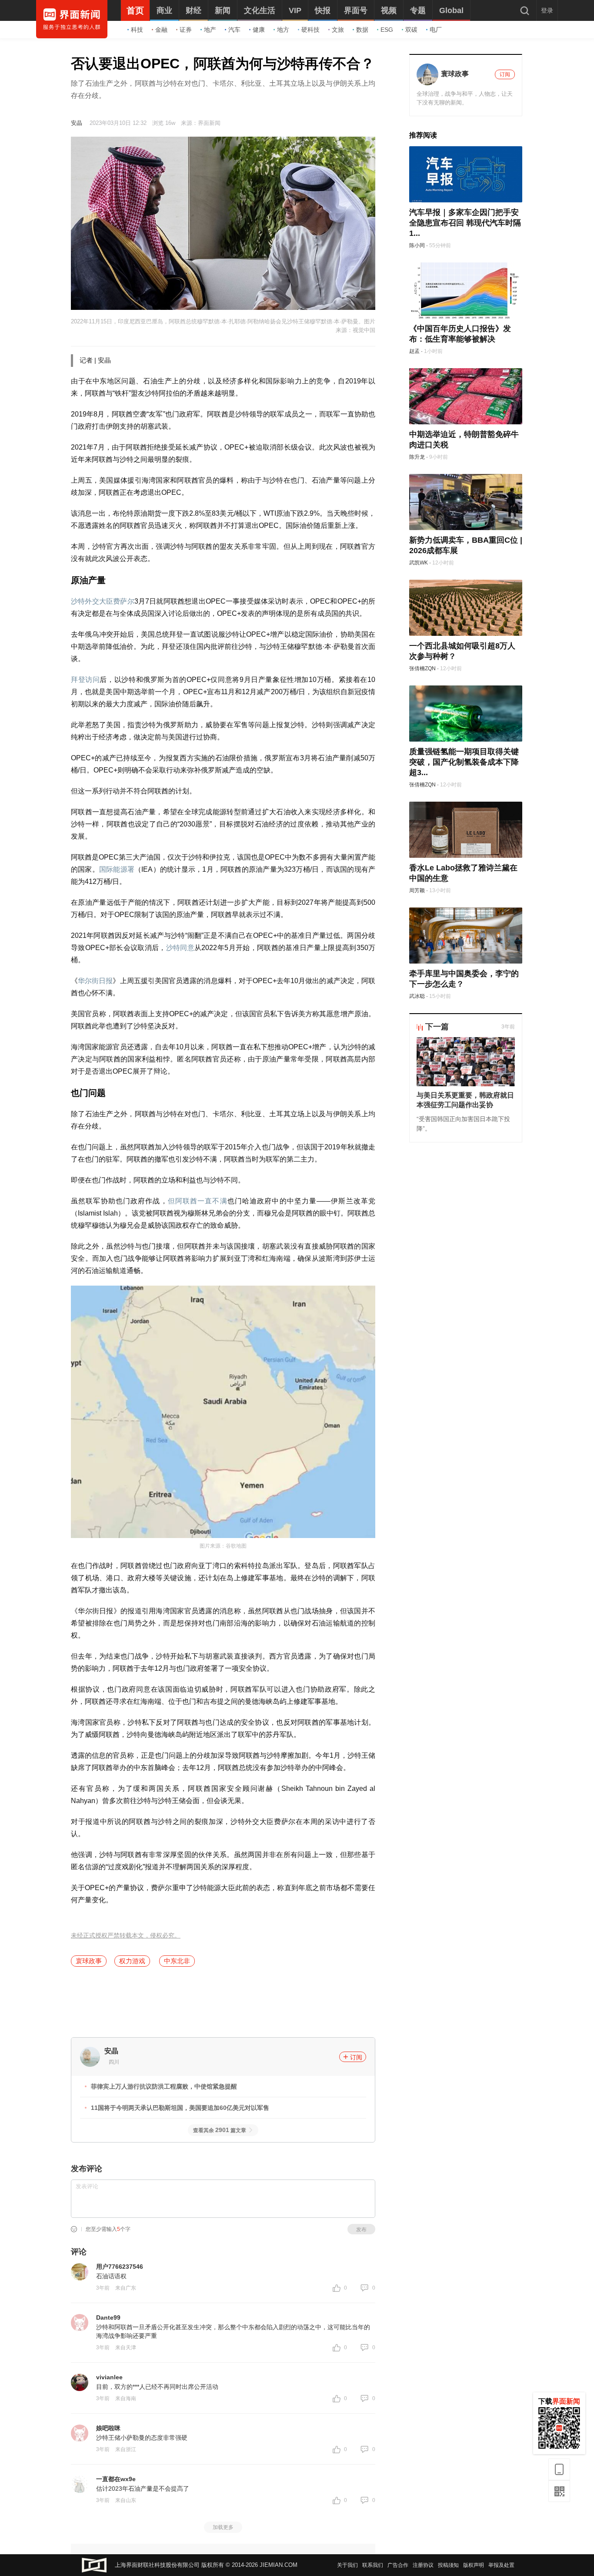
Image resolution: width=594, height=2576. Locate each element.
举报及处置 (501, 2565)
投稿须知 (448, 2565)
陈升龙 (417, 457)
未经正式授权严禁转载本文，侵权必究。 (126, 1936)
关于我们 (347, 2565)
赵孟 (414, 351)
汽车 (234, 30)
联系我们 (373, 2565)
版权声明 (474, 2565)
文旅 (338, 30)
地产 (210, 30)
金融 (161, 30)
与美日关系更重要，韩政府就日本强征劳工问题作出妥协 (465, 1100)
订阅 (356, 2057)
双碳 (411, 30)
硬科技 (310, 30)
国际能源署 (117, 869)
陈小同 (417, 245)
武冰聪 (417, 996)
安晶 (77, 123)
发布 (361, 2230)
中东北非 (177, 1961)
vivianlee (109, 2377)
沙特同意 (180, 948)
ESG (387, 30)
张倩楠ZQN (422, 668)
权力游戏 (132, 1961)
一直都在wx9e (116, 2479)
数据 (362, 30)
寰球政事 (89, 1961)
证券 (186, 30)
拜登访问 (85, 680)
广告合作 (398, 2565)
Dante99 (108, 2317)
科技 (137, 30)
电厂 (436, 30)
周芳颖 (417, 890)
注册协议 (423, 2565)
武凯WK (419, 563)
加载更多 (223, 2527)
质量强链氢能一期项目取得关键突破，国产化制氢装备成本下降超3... (464, 762)
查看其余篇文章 (220, 2130)
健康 (259, 30)
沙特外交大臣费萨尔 (103, 601)
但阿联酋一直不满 (198, 1201)
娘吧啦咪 (108, 2428)
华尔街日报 (95, 981)
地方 (283, 30)
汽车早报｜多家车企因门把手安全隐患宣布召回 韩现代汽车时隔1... (465, 223)
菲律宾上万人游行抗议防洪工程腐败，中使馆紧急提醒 (164, 2086)
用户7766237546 (120, 2267)
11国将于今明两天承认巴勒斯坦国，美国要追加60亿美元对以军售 (180, 2108)
